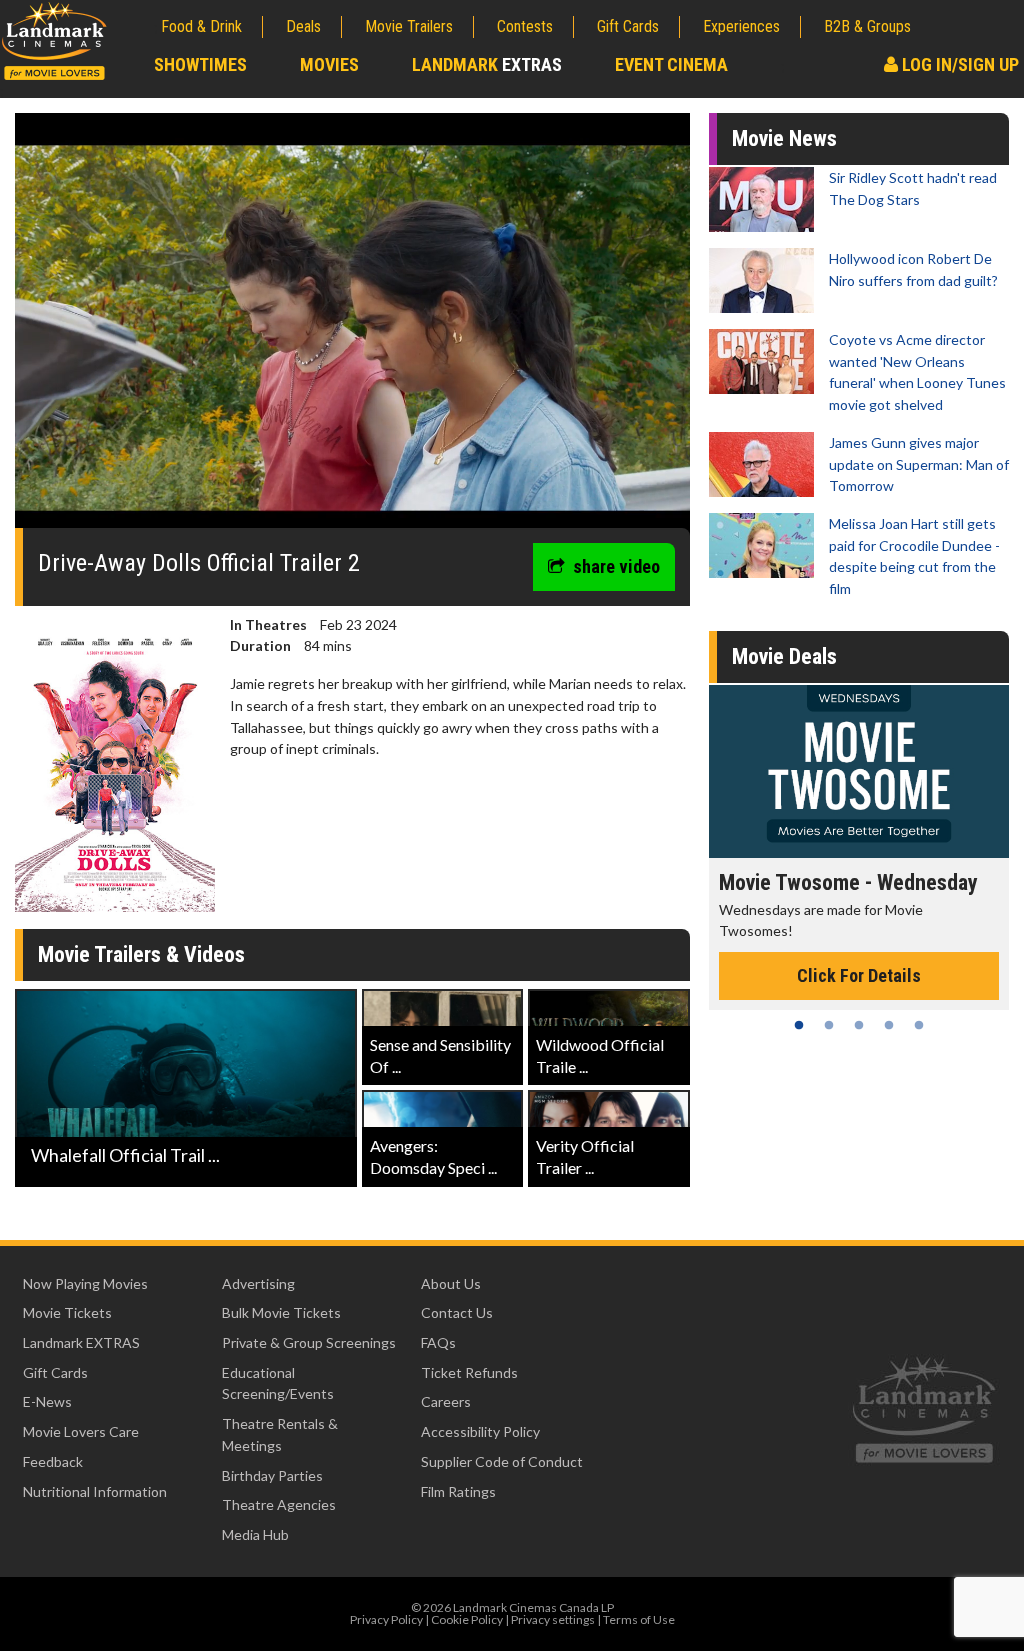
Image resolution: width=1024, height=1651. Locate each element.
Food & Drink (201, 26)
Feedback (53, 1461)
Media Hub (255, 1534)
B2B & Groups (867, 26)
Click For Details (859, 953)
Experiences (741, 26)
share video (616, 566)
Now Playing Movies (85, 1283)
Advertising (258, 1283)
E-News (47, 1401)
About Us (451, 1283)
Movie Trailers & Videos (141, 954)
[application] (352, 328)
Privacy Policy (386, 1619)
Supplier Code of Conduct (502, 1461)
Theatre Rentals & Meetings (280, 1434)
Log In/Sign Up (958, 64)
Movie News (784, 138)
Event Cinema (671, 64)
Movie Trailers (409, 26)
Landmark (487, 64)
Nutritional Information (95, 1491)
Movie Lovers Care (81, 1431)
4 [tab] (889, 1025)
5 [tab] (919, 1025)
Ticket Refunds (469, 1372)
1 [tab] (799, 1025)
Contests (525, 26)
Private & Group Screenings (309, 1342)
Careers (446, 1401)
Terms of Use (639, 1619)
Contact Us (457, 1312)
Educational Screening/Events (278, 1383)
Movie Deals (784, 656)
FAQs (438, 1342)
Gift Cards (628, 26)
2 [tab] (829, 1025)
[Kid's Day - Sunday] (859, 771)
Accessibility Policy (480, 1431)
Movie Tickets (67, 1312)
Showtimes (200, 64)
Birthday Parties (272, 1475)
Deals (303, 26)
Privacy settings (553, 1619)
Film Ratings (458, 1491)
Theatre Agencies (279, 1504)
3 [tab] (859, 1025)
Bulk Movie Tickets (281, 1312)
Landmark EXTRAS (81, 1342)
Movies (329, 64)
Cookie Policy (467, 1619)
